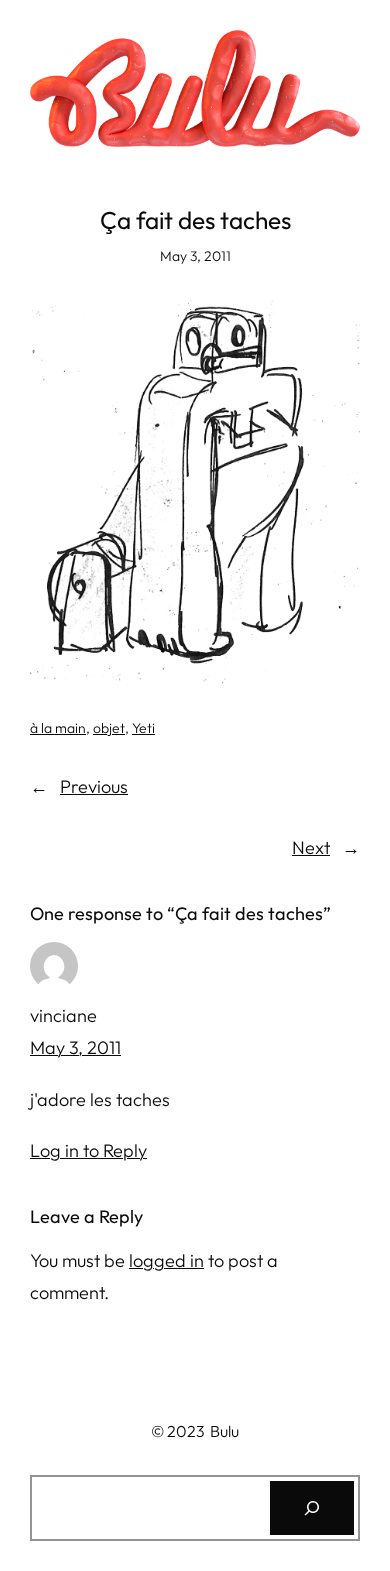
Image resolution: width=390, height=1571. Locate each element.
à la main (58, 728)
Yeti (143, 728)
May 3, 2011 (75, 1047)
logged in (166, 1260)
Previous (94, 786)
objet (109, 728)
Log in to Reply (88, 1150)
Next (311, 847)
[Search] (312, 1508)
